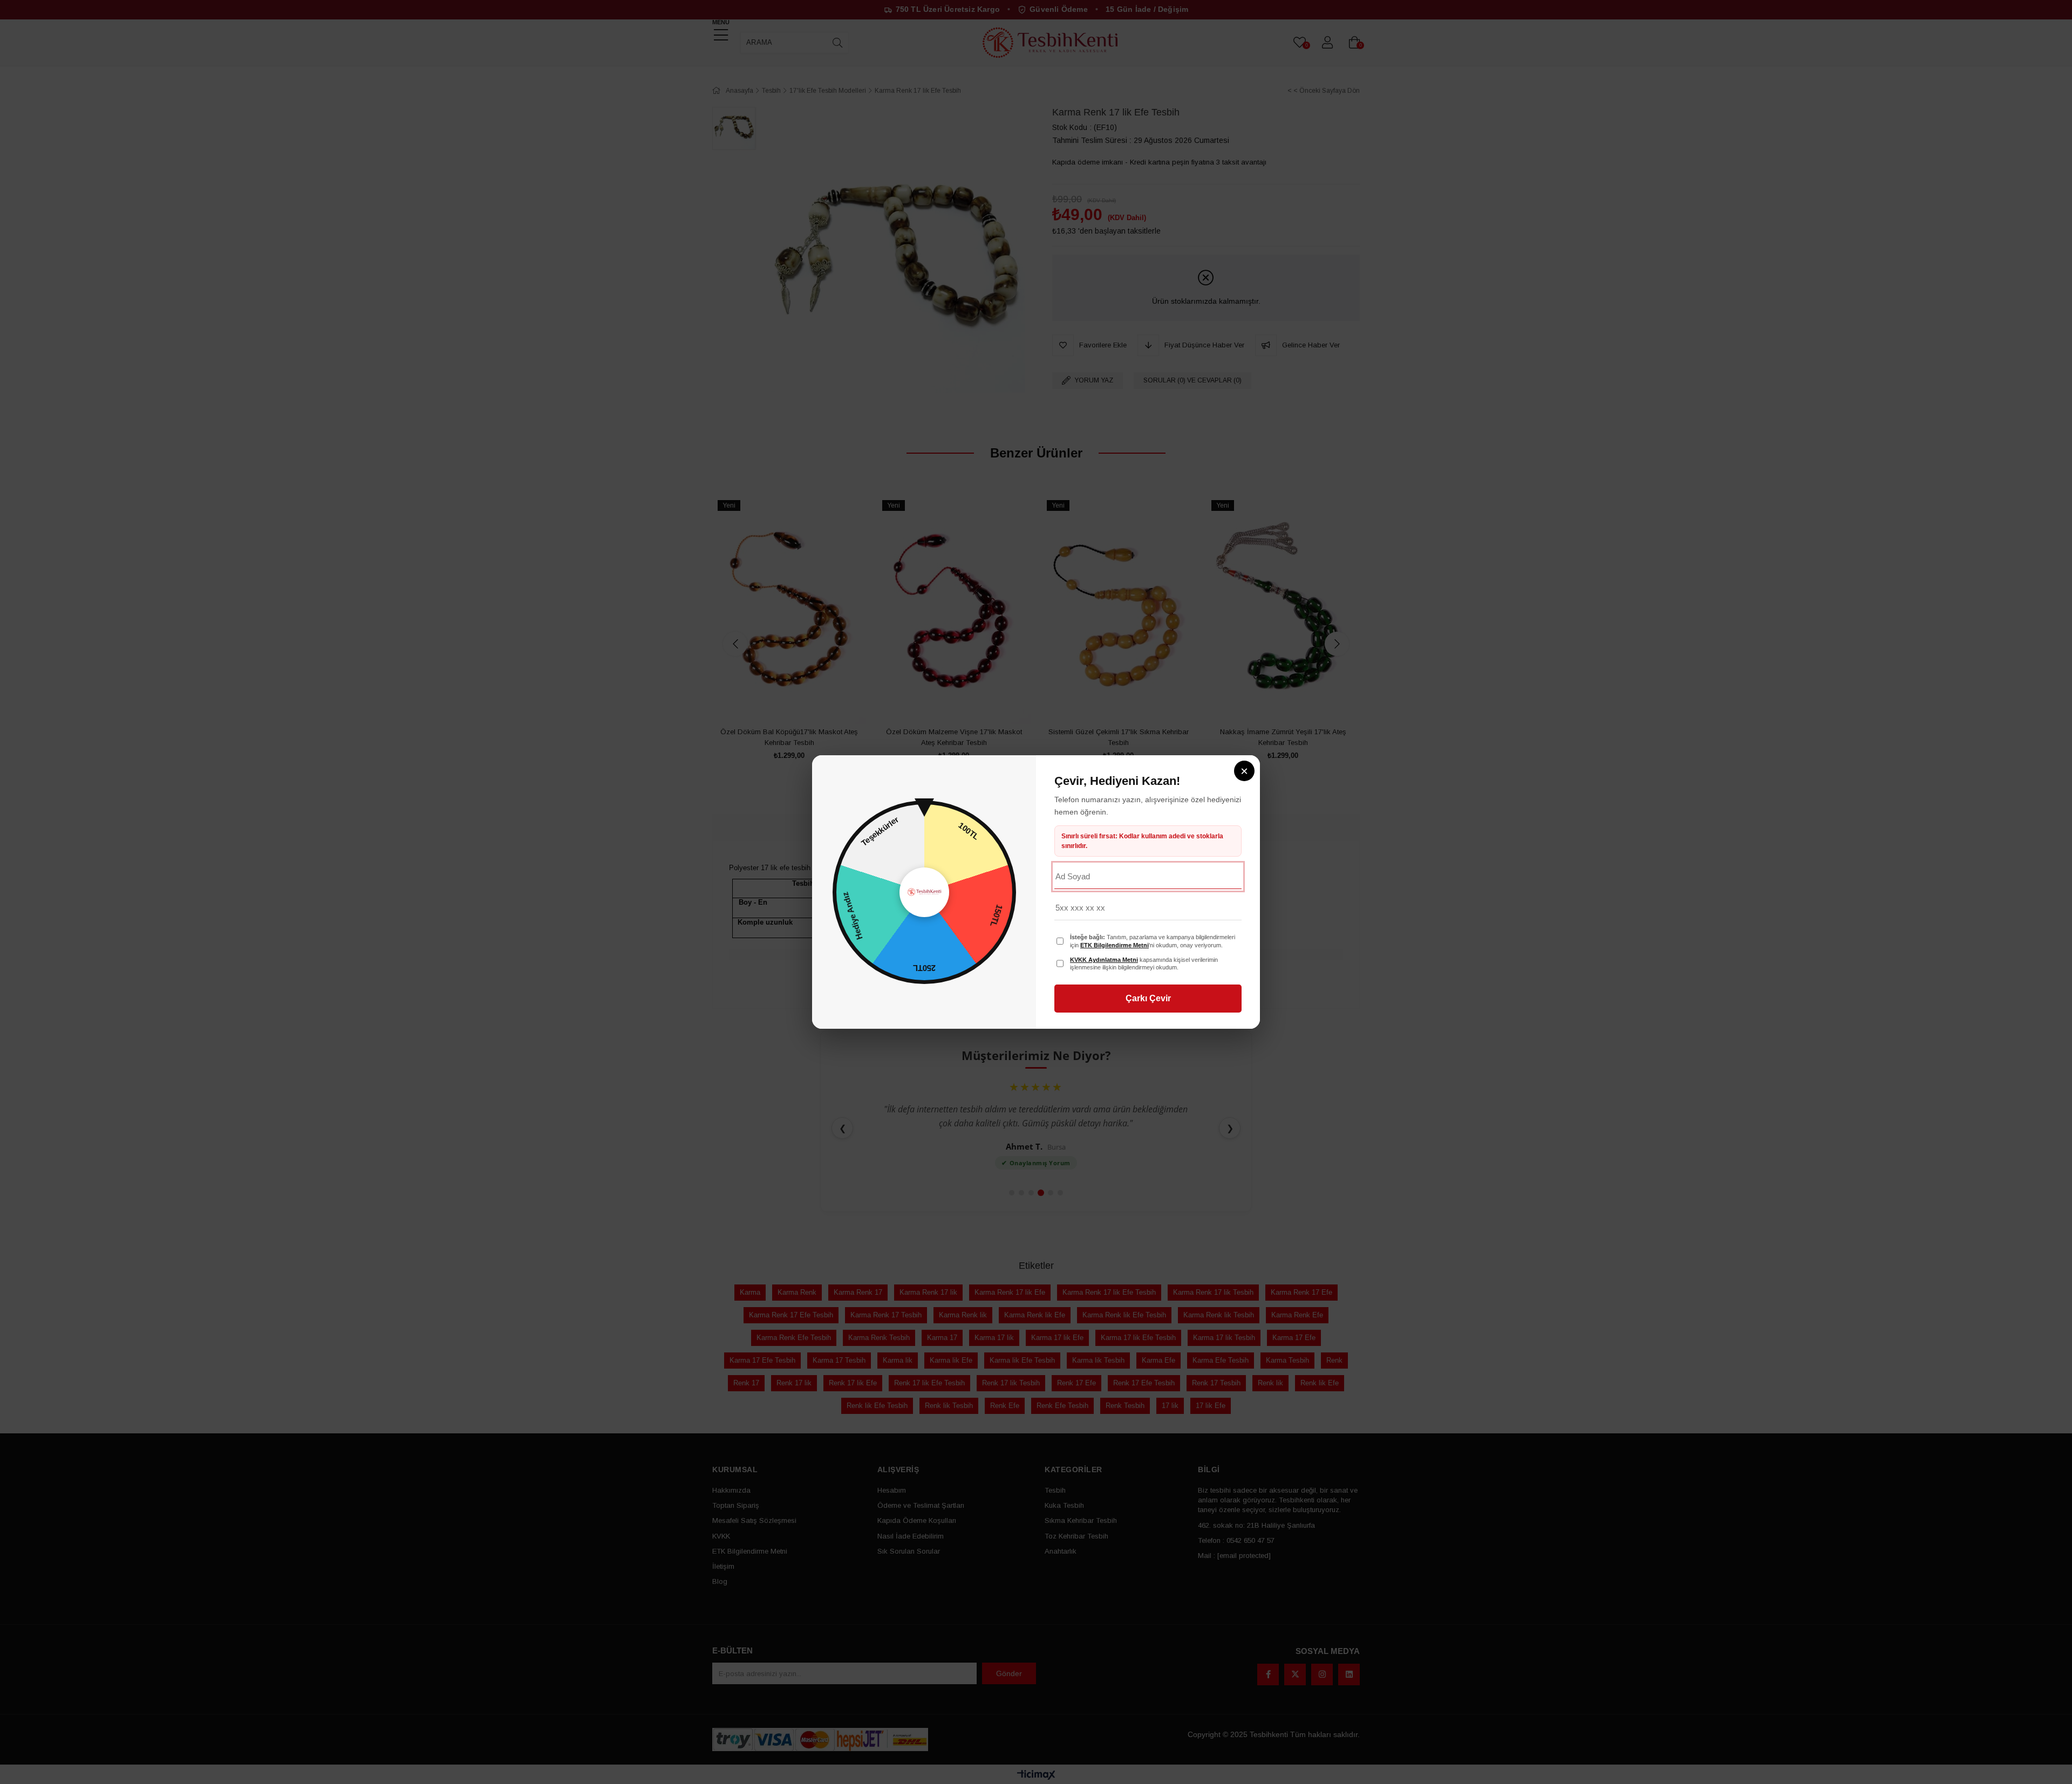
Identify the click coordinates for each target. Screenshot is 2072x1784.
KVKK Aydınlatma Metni (1104, 960)
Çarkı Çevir (1148, 998)
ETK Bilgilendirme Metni (1115, 945)
